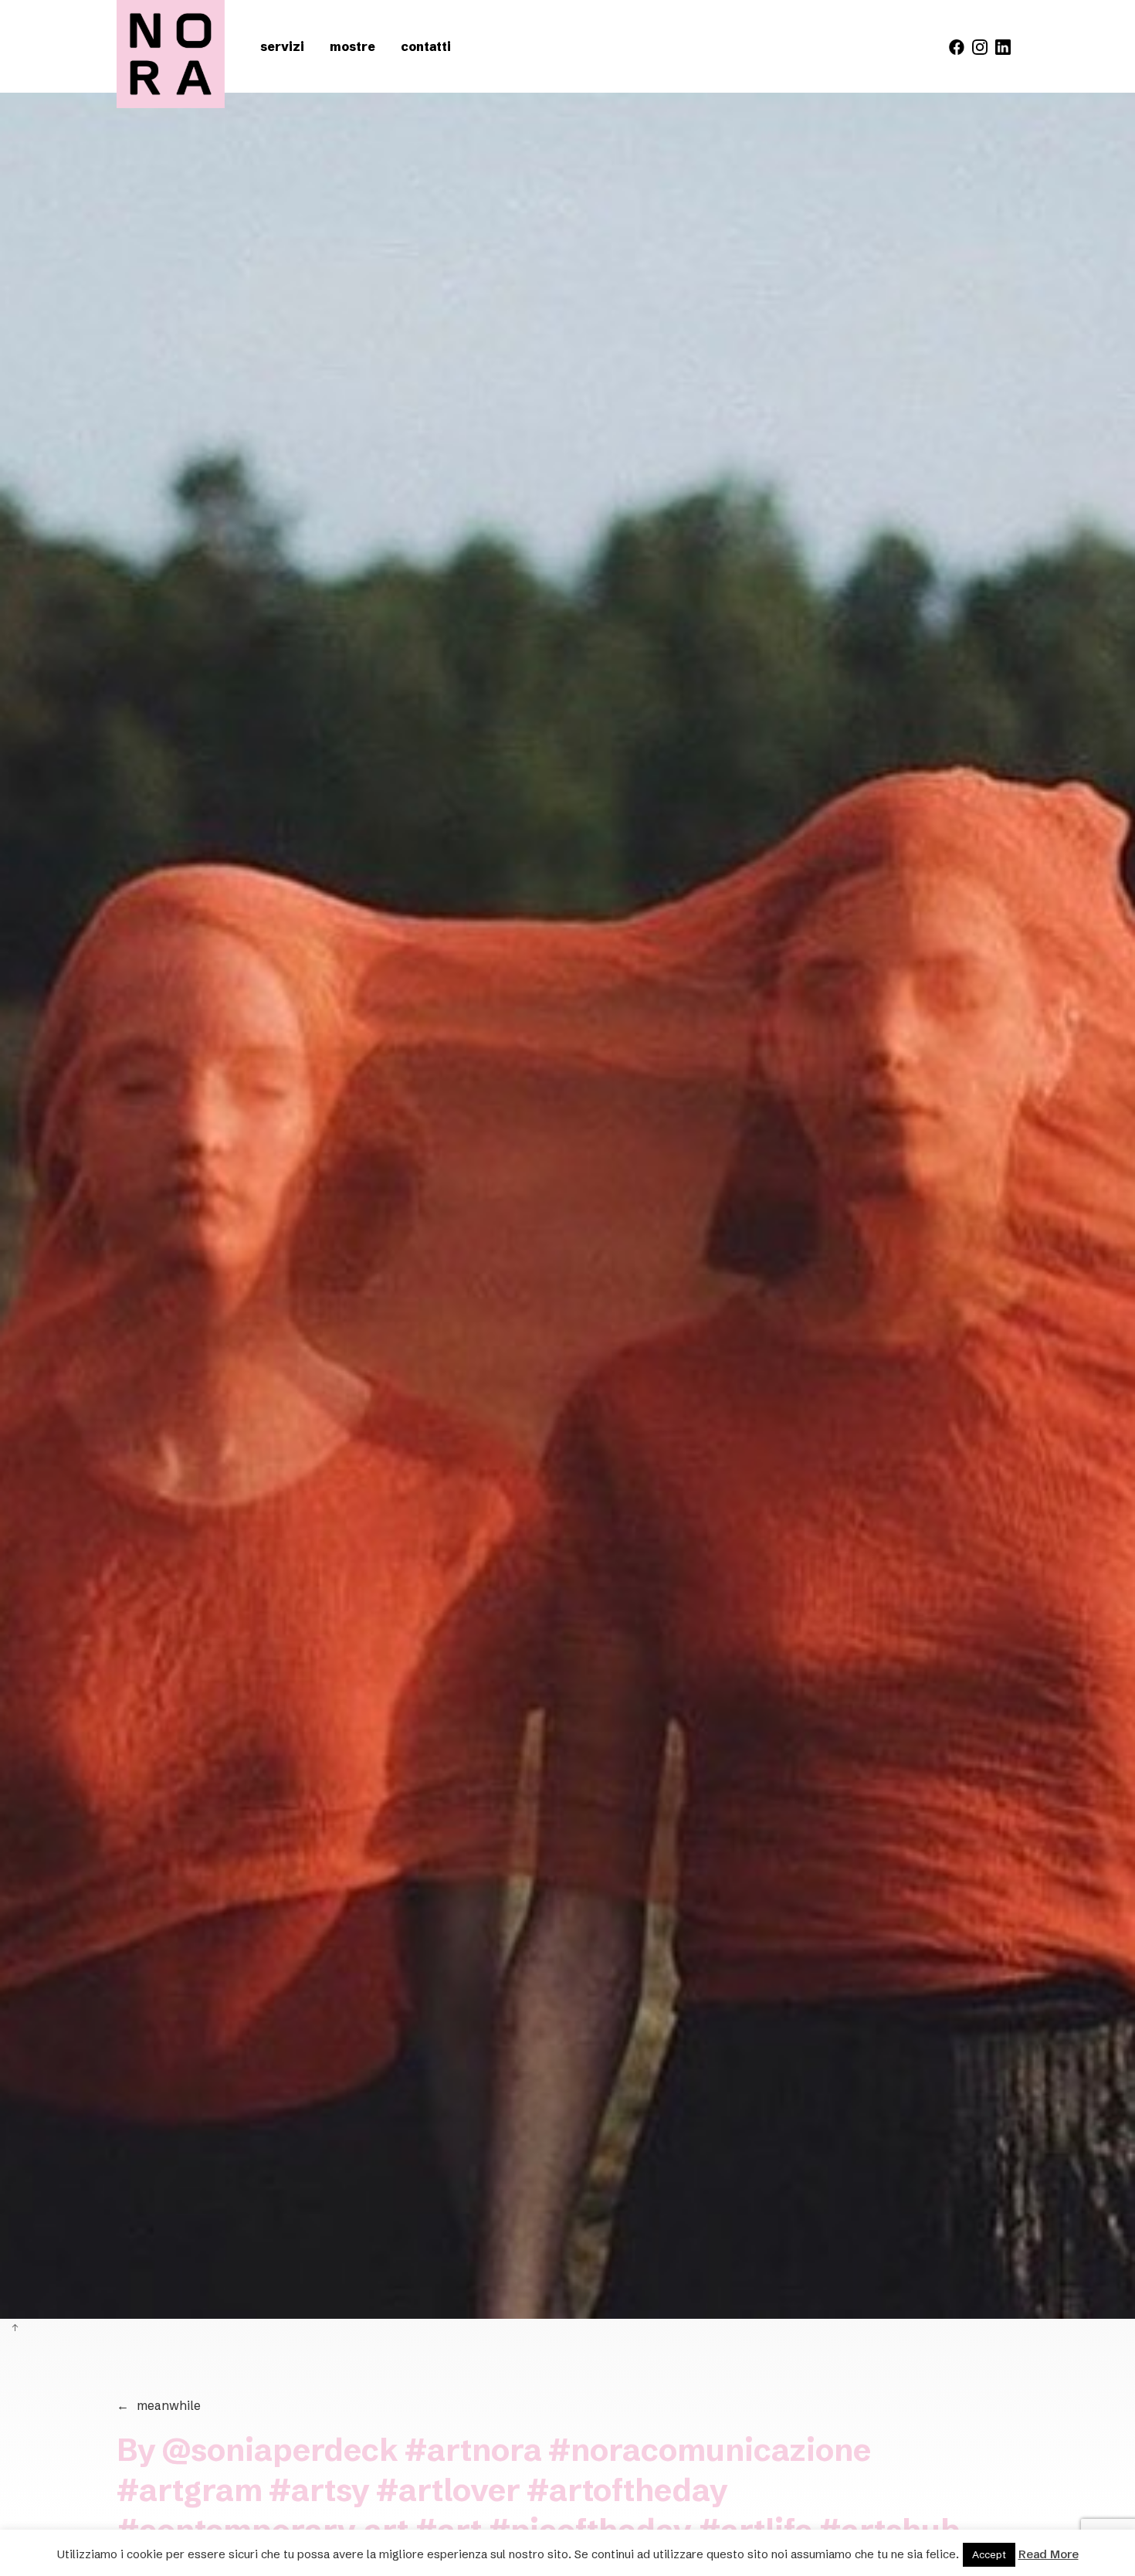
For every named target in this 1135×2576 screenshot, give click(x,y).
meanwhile (159, 2405)
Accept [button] (989, 2554)
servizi (282, 46)
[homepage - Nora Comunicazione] (171, 54)
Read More (1049, 2554)
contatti (426, 46)
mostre (352, 46)
